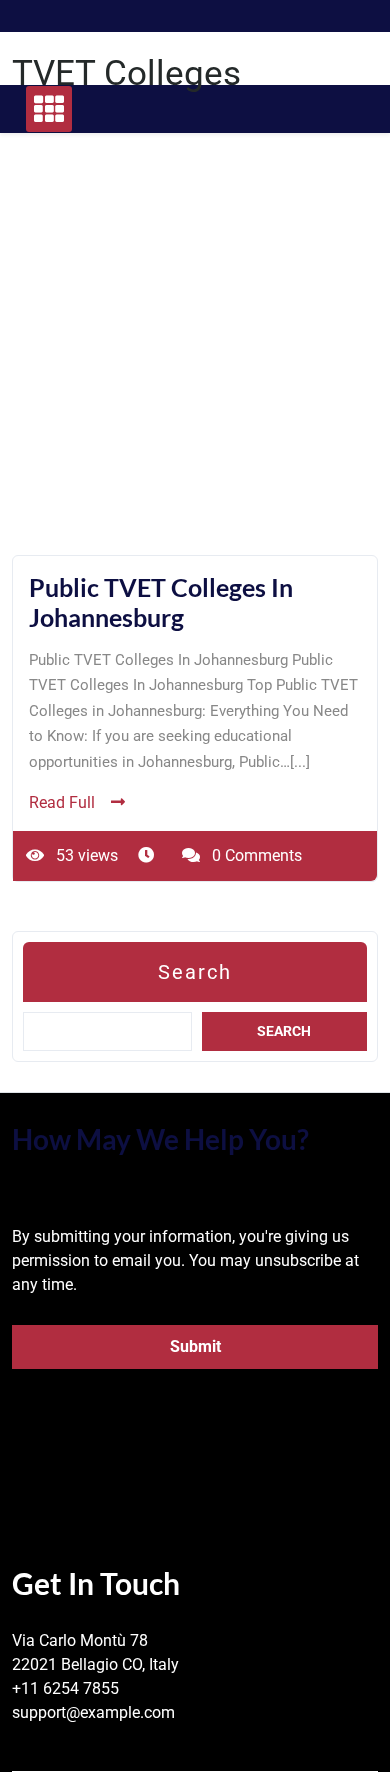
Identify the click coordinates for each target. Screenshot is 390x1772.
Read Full (62, 802)
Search (195, 972)
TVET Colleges (126, 73)
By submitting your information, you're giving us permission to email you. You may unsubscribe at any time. (185, 1260)
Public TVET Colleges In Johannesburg (161, 602)
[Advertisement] (195, 360)
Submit (195, 1346)
